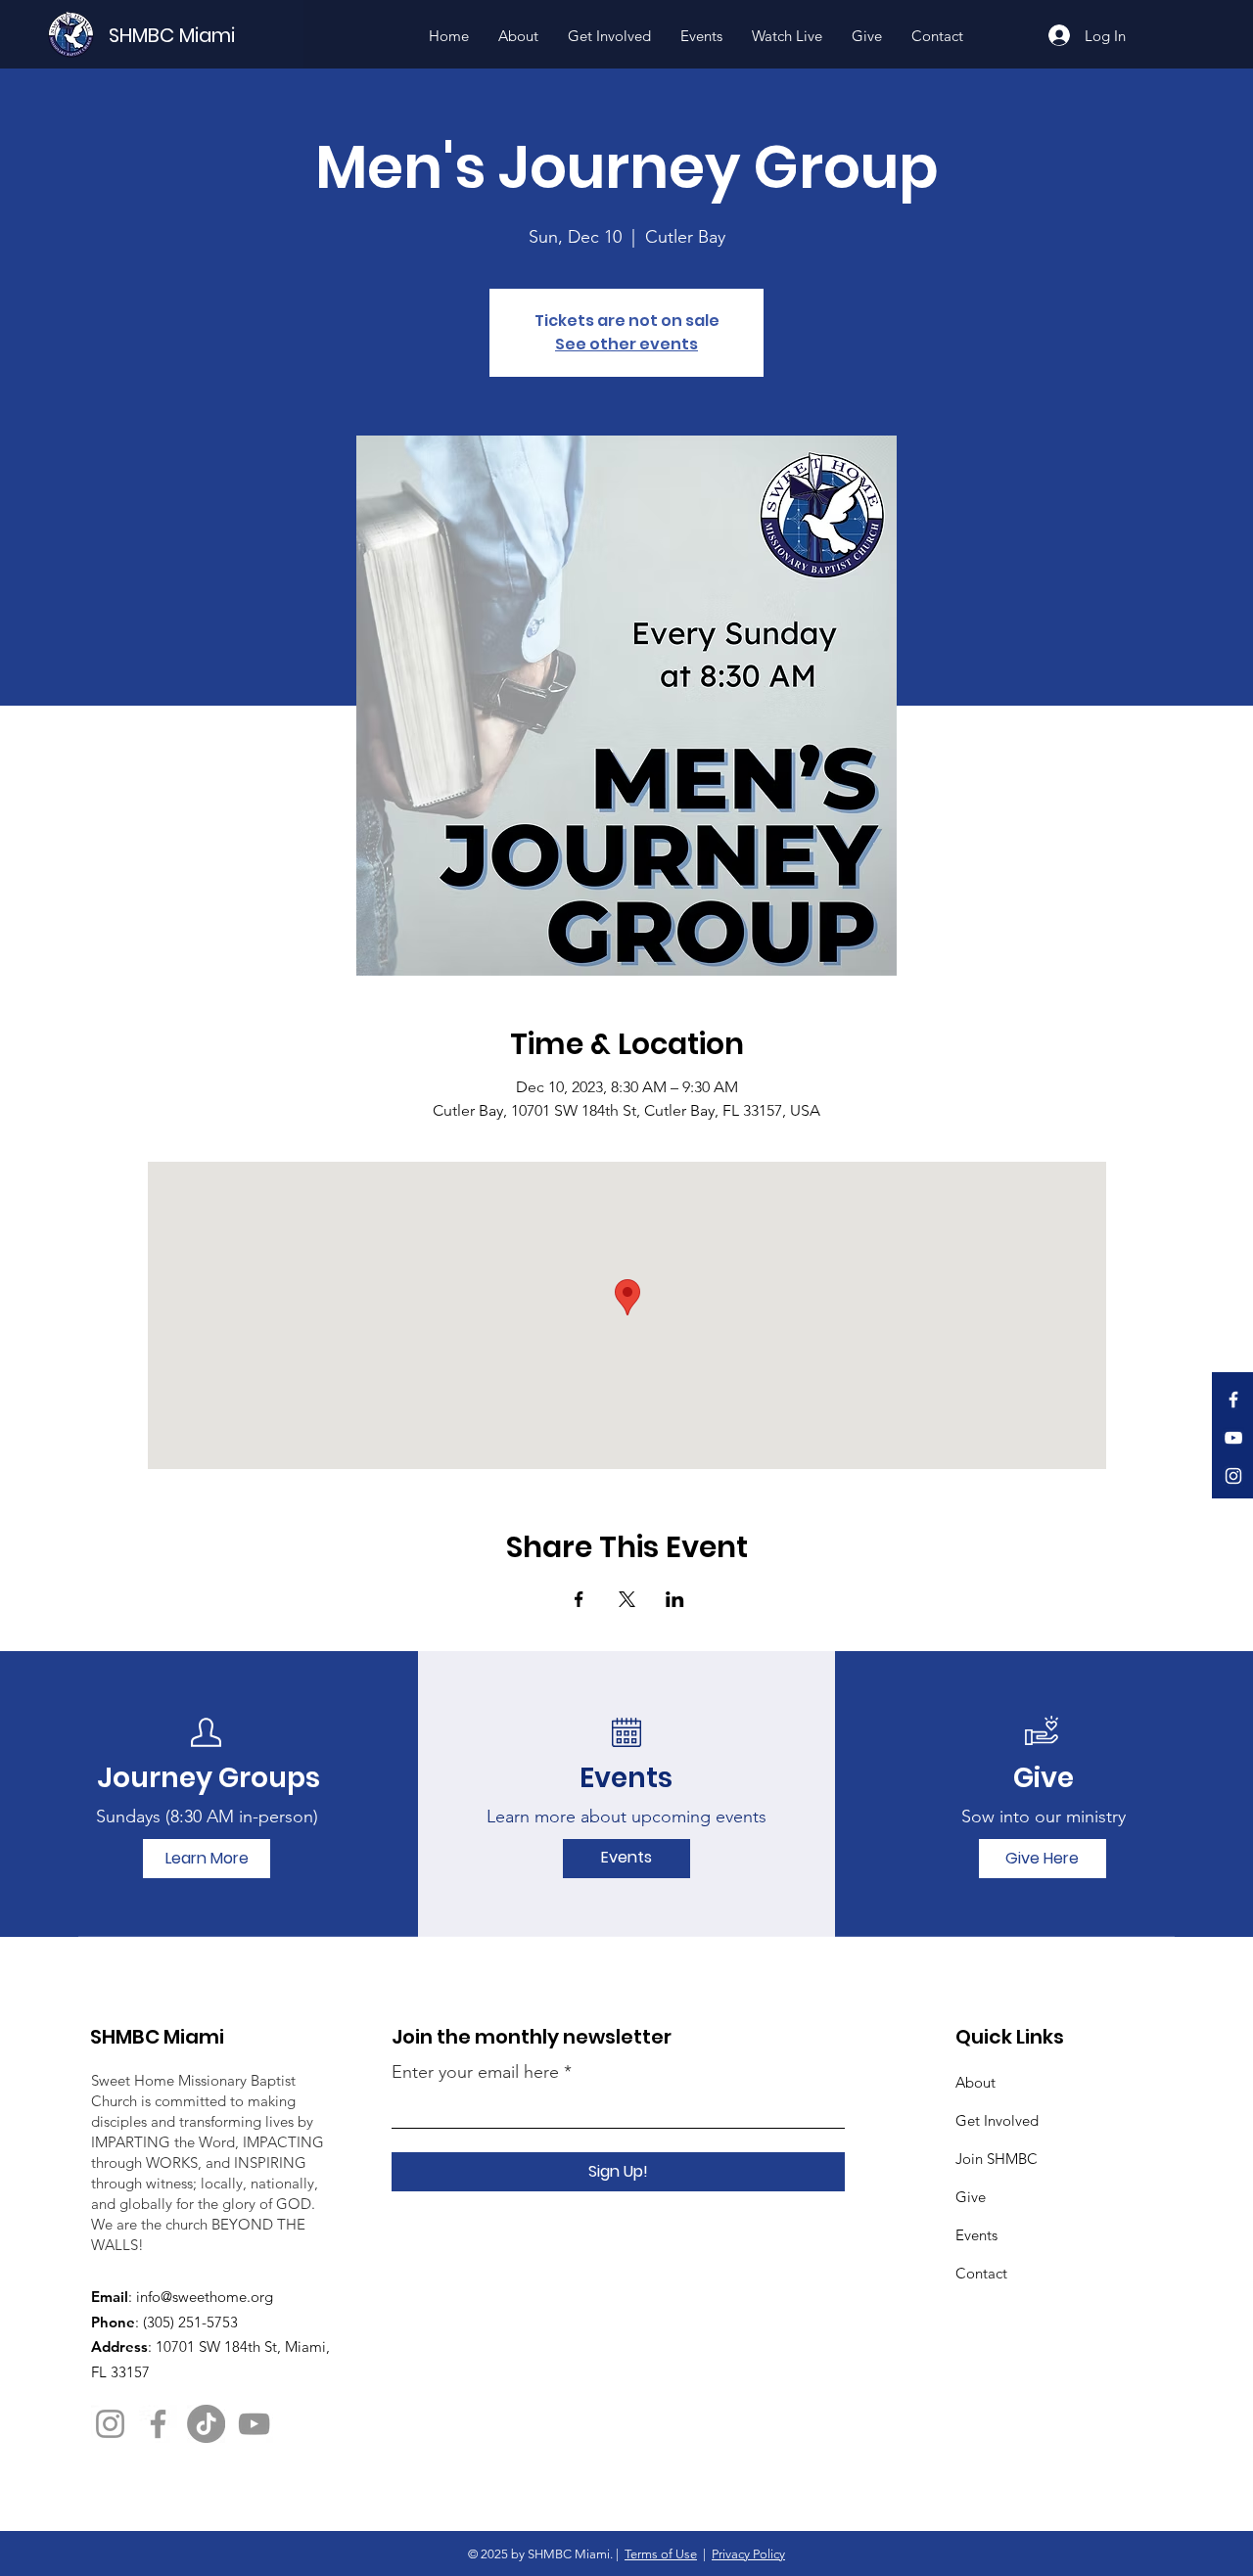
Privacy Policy (748, 2554)
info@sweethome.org (205, 2297)
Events (976, 2235)
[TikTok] (206, 2424)
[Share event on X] (627, 1599)
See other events (626, 344)
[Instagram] (1233, 1476)
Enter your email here (475, 2072)
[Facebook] (1233, 1400)
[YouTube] (1233, 1438)
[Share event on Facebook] (579, 1599)
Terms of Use (661, 2554)
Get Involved (997, 2120)
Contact (981, 2273)
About (975, 2082)
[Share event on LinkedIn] (675, 1599)
